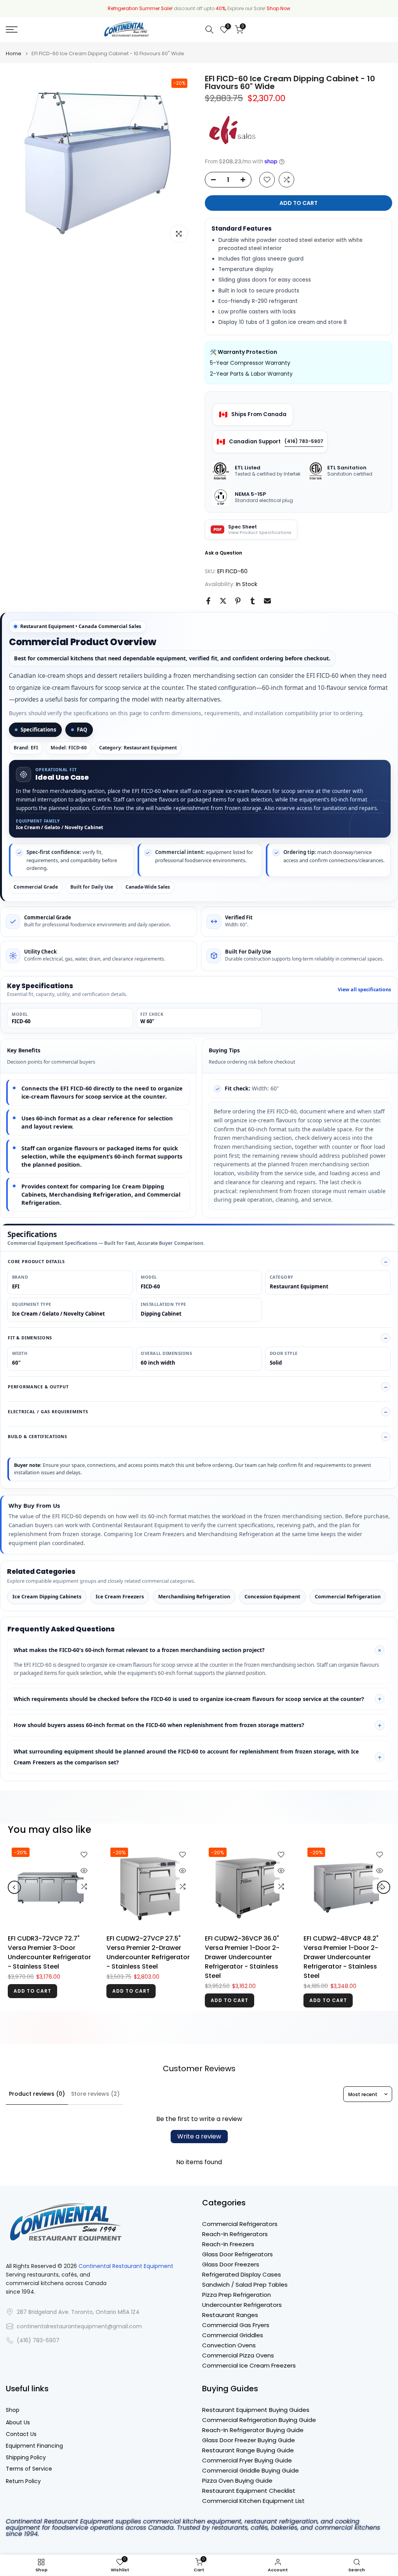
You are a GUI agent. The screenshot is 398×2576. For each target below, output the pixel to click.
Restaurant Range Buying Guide (248, 2450)
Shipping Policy (26, 2458)
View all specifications (364, 990)
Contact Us (21, 2434)
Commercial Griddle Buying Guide (250, 2470)
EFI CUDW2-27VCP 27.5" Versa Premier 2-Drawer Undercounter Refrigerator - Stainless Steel (148, 1952)
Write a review (199, 2136)
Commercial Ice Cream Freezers (249, 2365)
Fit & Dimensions (30, 1338)
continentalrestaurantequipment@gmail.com (79, 2327)
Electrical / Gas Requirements (48, 1411)
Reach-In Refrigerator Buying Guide (253, 2430)
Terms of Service (29, 2469)
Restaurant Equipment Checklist (249, 2491)
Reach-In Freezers (228, 2244)
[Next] (384, 1887)
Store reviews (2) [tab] (95, 2094)
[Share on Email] (267, 601)
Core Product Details (36, 1261)
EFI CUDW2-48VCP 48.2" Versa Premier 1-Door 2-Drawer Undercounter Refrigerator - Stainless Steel (341, 1957)
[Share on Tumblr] (253, 601)
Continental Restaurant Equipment (126, 2266)
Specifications (38, 730)
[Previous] (14, 1887)
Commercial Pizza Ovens (238, 2355)
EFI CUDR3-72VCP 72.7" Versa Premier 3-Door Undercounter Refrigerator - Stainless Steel (49, 1952)
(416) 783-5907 (304, 441)
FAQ (82, 730)
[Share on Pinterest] (238, 601)
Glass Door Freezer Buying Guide (249, 2440)
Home (14, 53)
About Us (18, 2423)
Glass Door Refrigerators (237, 2254)
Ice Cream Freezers (120, 1596)
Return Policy (23, 2481)
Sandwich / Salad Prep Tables (245, 2285)
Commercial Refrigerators (240, 2224)
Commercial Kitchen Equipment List (253, 2501)
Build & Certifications (38, 1436)
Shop (13, 2410)
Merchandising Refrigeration (194, 1596)
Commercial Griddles (233, 2335)
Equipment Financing (34, 2446)
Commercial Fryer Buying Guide (247, 2460)
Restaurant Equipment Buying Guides (256, 2410)
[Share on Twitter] (223, 601)
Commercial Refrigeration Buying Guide (259, 2420)
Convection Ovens (229, 2345)
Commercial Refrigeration (348, 1596)
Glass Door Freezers (231, 2264)
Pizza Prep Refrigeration (237, 2295)
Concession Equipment (272, 1596)
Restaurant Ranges (230, 2315)
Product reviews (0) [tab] (37, 2094)
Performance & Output (38, 1387)
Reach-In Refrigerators (235, 2234)
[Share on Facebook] (208, 601)
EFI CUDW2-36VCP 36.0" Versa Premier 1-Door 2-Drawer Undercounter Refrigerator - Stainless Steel (242, 1957)
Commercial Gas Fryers (236, 2325)
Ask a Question (223, 553)
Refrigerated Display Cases (242, 2274)
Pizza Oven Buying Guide (237, 2481)
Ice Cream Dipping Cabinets (47, 1596)
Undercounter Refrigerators (242, 2305)
